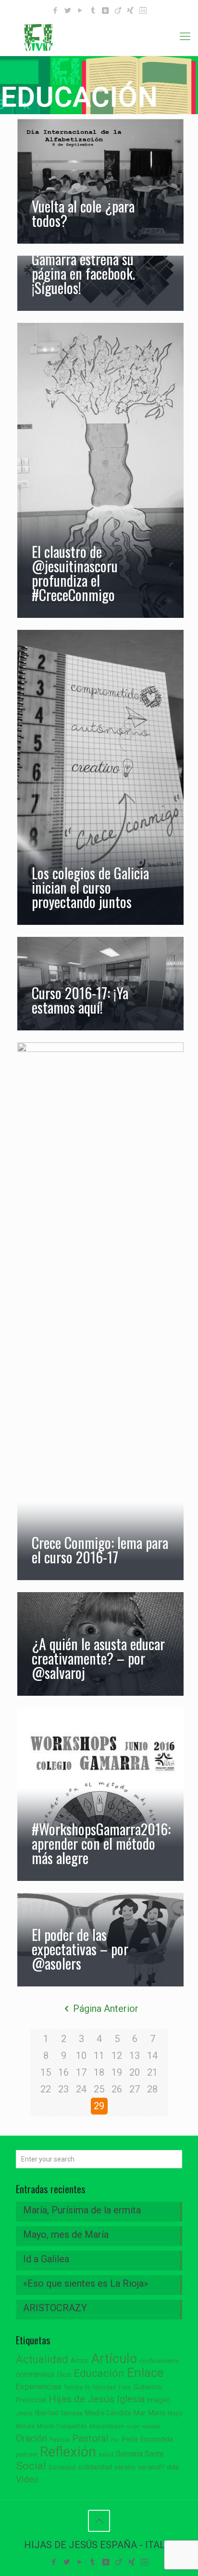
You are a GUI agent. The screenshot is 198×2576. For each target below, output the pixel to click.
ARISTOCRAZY (55, 2308)
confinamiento (159, 2361)
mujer (133, 2427)
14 (152, 2056)
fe (88, 2387)
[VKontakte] (105, 11)
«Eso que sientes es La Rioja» (86, 2283)
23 (63, 2089)
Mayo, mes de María (66, 2234)
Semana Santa (140, 2454)
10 (81, 2056)
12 (117, 2056)
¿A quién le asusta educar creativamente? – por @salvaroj (98, 1658)
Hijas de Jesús (81, 2399)
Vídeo (27, 2480)
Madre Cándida (108, 2413)
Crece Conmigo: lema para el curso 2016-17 (100, 1550)
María (157, 2413)
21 (152, 2072)
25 (99, 2089)
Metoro (25, 2426)
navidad (151, 2427)
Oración (31, 2439)
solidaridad (95, 2467)
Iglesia (131, 2399)
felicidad (104, 2387)
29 (99, 2106)
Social (31, 2466)
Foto (125, 2387)
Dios (64, 2375)
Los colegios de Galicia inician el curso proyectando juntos (90, 887)
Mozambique (107, 2426)
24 (81, 2089)
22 (46, 2089)
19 (117, 2072)
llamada (72, 2413)
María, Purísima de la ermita (82, 2210)
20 (135, 2072)
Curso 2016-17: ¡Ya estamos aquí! (80, 1000)
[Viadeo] (118, 11)
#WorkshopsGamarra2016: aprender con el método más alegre (101, 1843)
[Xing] (130, 11)
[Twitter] (68, 11)
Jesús (24, 2413)
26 (117, 2089)
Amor (80, 2361)
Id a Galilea (46, 2259)
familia (73, 2387)
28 (152, 2089)
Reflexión (68, 2452)
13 (135, 2056)
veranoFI (151, 2467)
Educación (99, 2373)
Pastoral (90, 2438)
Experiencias (39, 2387)
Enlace (145, 2373)
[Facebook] (56, 11)
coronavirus (35, 2374)
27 (135, 2089)
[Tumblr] (93, 11)
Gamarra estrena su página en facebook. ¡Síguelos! (83, 273)
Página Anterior (106, 2009)
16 (63, 2072)
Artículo (114, 2359)
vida (173, 2467)
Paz (115, 2440)
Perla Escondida (147, 2439)
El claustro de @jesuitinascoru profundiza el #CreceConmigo (75, 573)
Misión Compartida (62, 2426)
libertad (47, 2413)
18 (99, 2072)
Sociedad (62, 2467)
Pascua (60, 2440)
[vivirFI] (99, 36)
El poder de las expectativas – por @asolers (80, 1949)
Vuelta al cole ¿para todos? (83, 213)
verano (125, 2467)
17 (81, 2072)
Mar (140, 2413)
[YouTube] (80, 11)
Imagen (159, 2400)
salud (106, 2455)
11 (99, 2056)
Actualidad (42, 2359)
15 (46, 2072)
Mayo (175, 2413)
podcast (27, 2455)
